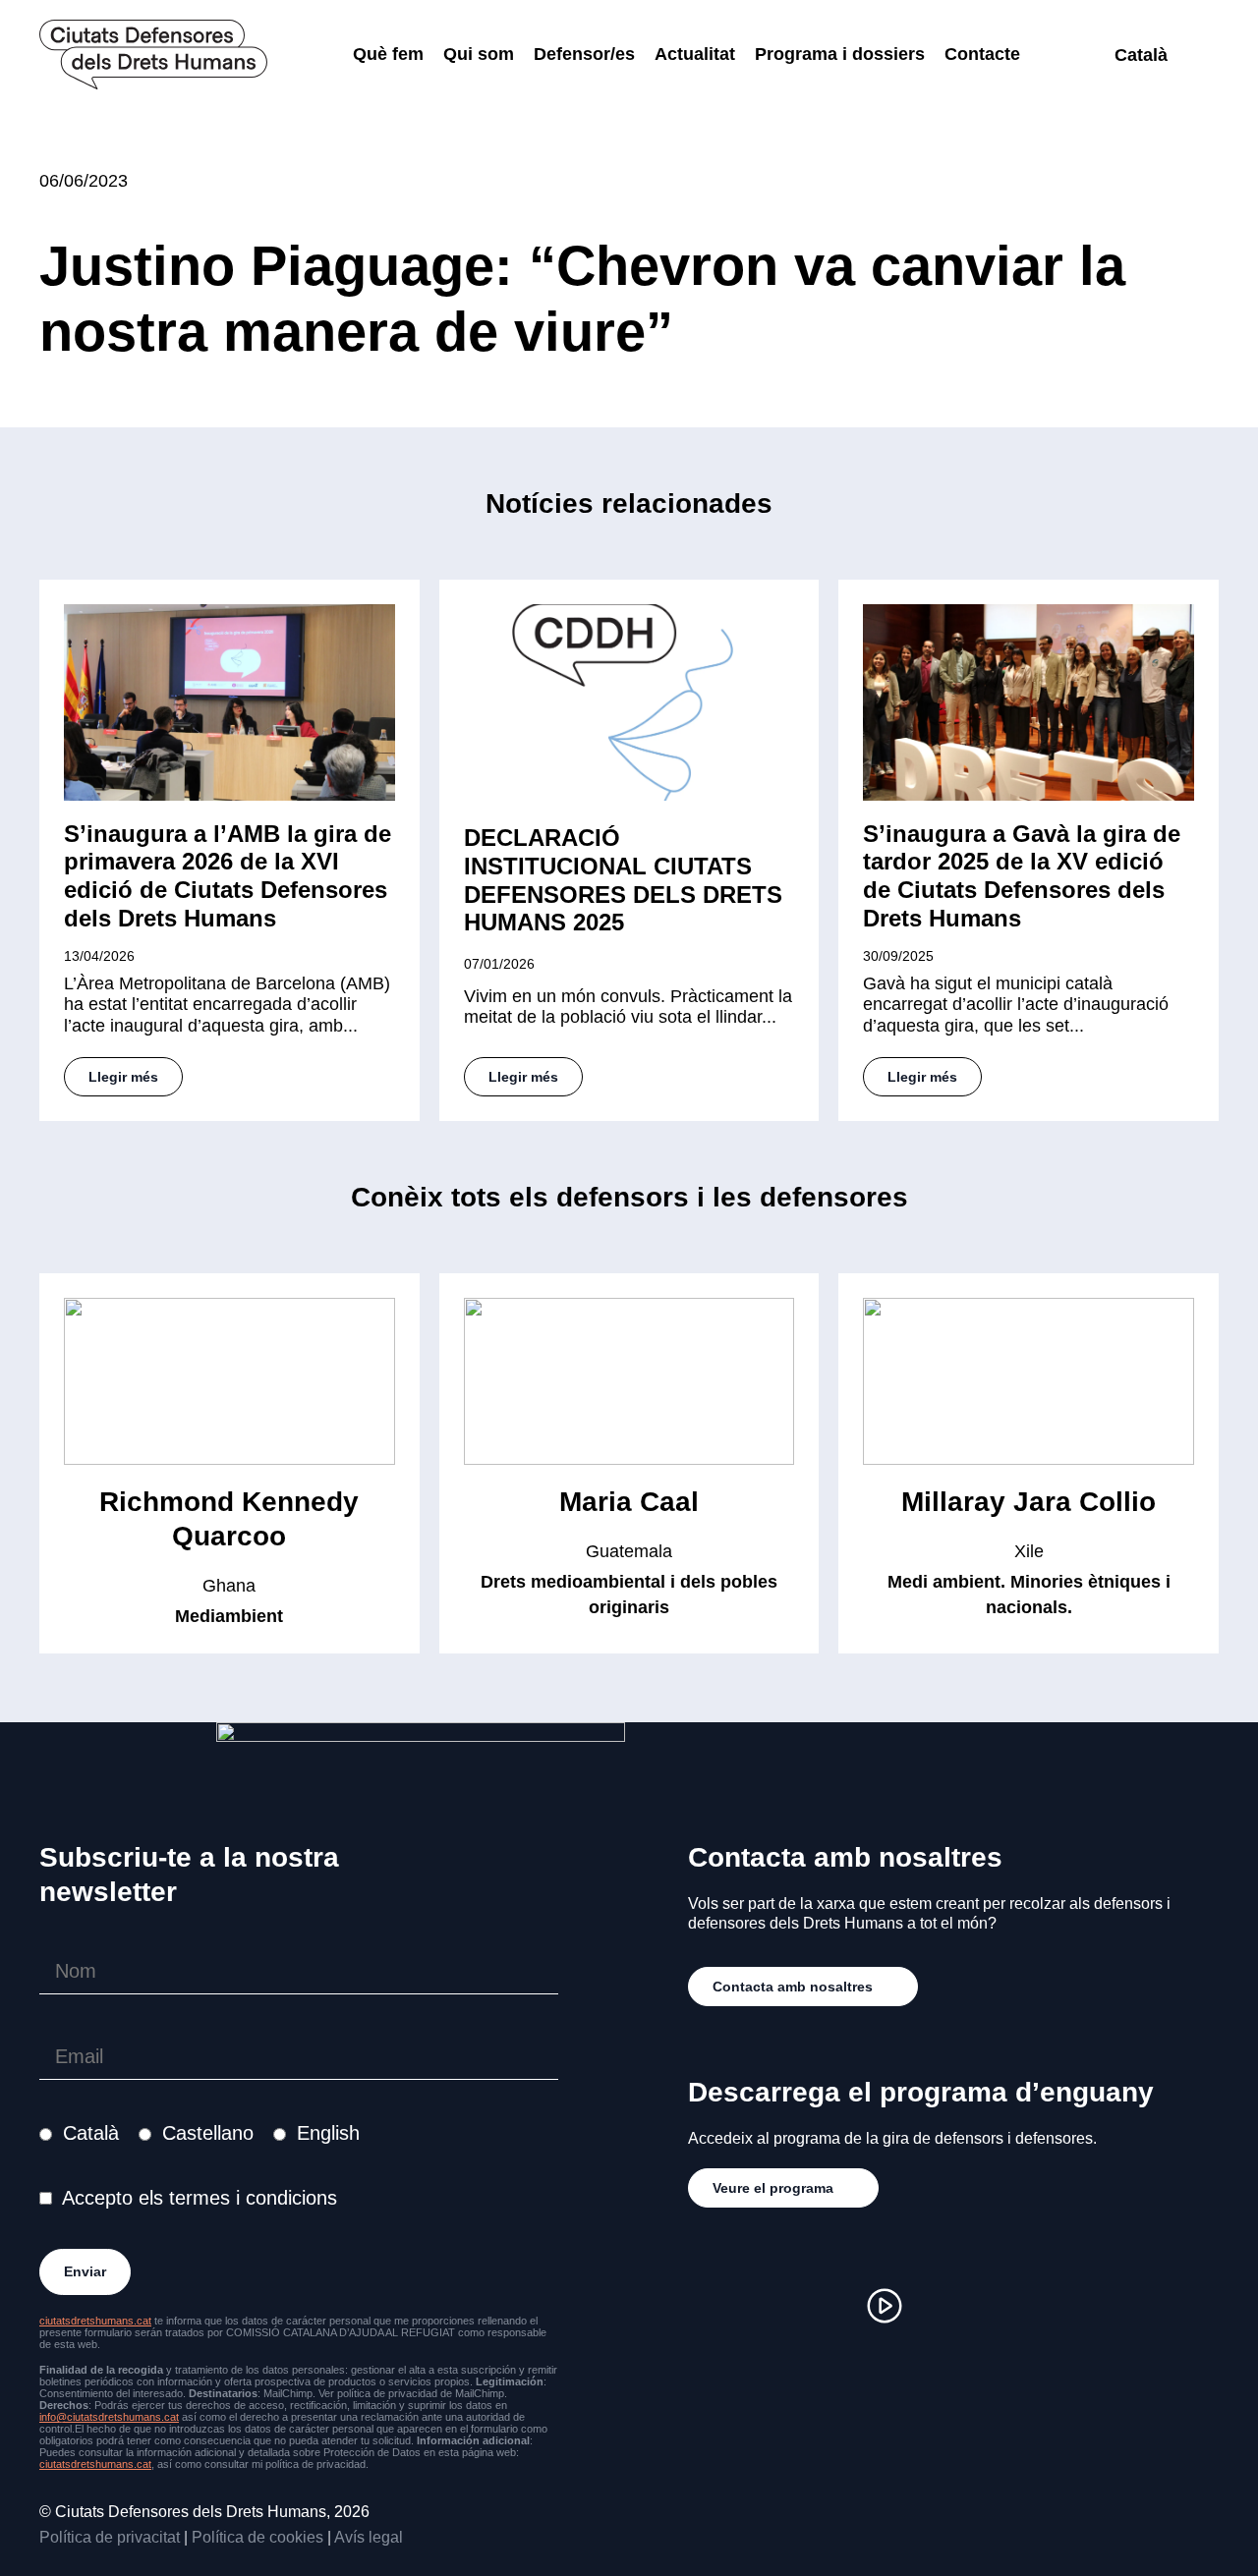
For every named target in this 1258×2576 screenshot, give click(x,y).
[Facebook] (767, 2306)
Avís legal (369, 2537)
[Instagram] (708, 2306)
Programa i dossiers (840, 54)
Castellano (208, 2133)
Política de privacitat (110, 2537)
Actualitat (695, 54)
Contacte (982, 54)
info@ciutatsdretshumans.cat (109, 2417)
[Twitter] (826, 2306)
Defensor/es (584, 54)
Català (91, 2133)
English (328, 2133)
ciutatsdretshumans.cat (95, 2321)
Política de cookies (257, 2537)
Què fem (388, 54)
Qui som (479, 54)
